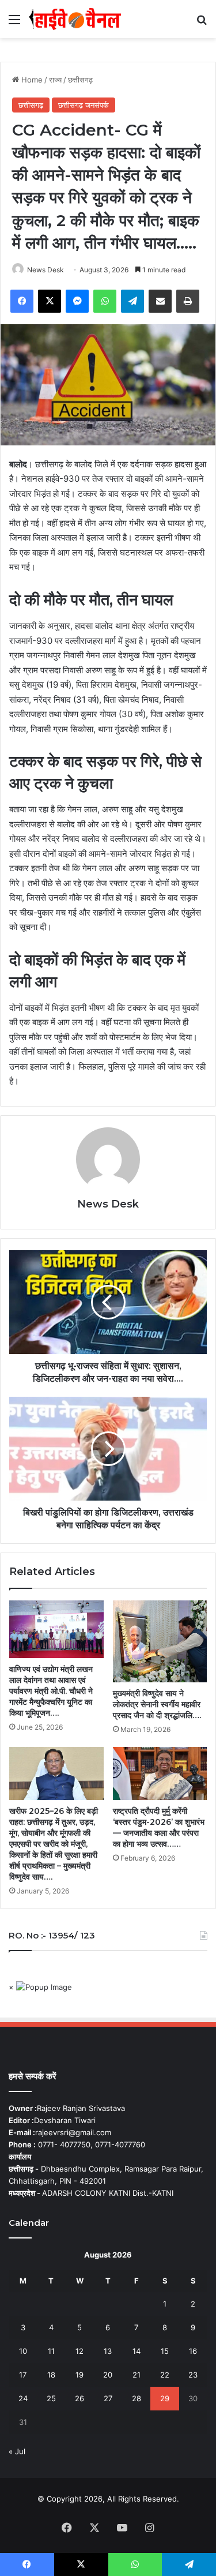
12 (79, 2351)
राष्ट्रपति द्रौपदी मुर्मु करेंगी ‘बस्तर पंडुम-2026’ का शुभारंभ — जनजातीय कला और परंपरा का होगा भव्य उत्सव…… (159, 1827)
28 (137, 2398)
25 (51, 2398)
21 (137, 2375)
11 (51, 2351)
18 (51, 2375)
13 (108, 2351)
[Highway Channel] (75, 19)
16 (193, 2351)
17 (23, 2375)
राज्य (55, 80)
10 (23, 2351)
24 (23, 2398)
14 (137, 2351)
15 (165, 2351)
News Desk (46, 270)
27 (108, 2398)
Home (31, 80)
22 (165, 2375)
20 (108, 2375)
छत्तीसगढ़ (80, 80)
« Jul (17, 2451)
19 (79, 2375)
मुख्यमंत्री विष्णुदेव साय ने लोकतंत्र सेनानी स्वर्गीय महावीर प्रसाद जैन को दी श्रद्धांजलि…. (157, 1704)
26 (79, 2398)
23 (193, 2375)
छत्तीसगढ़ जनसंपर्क (84, 105)
